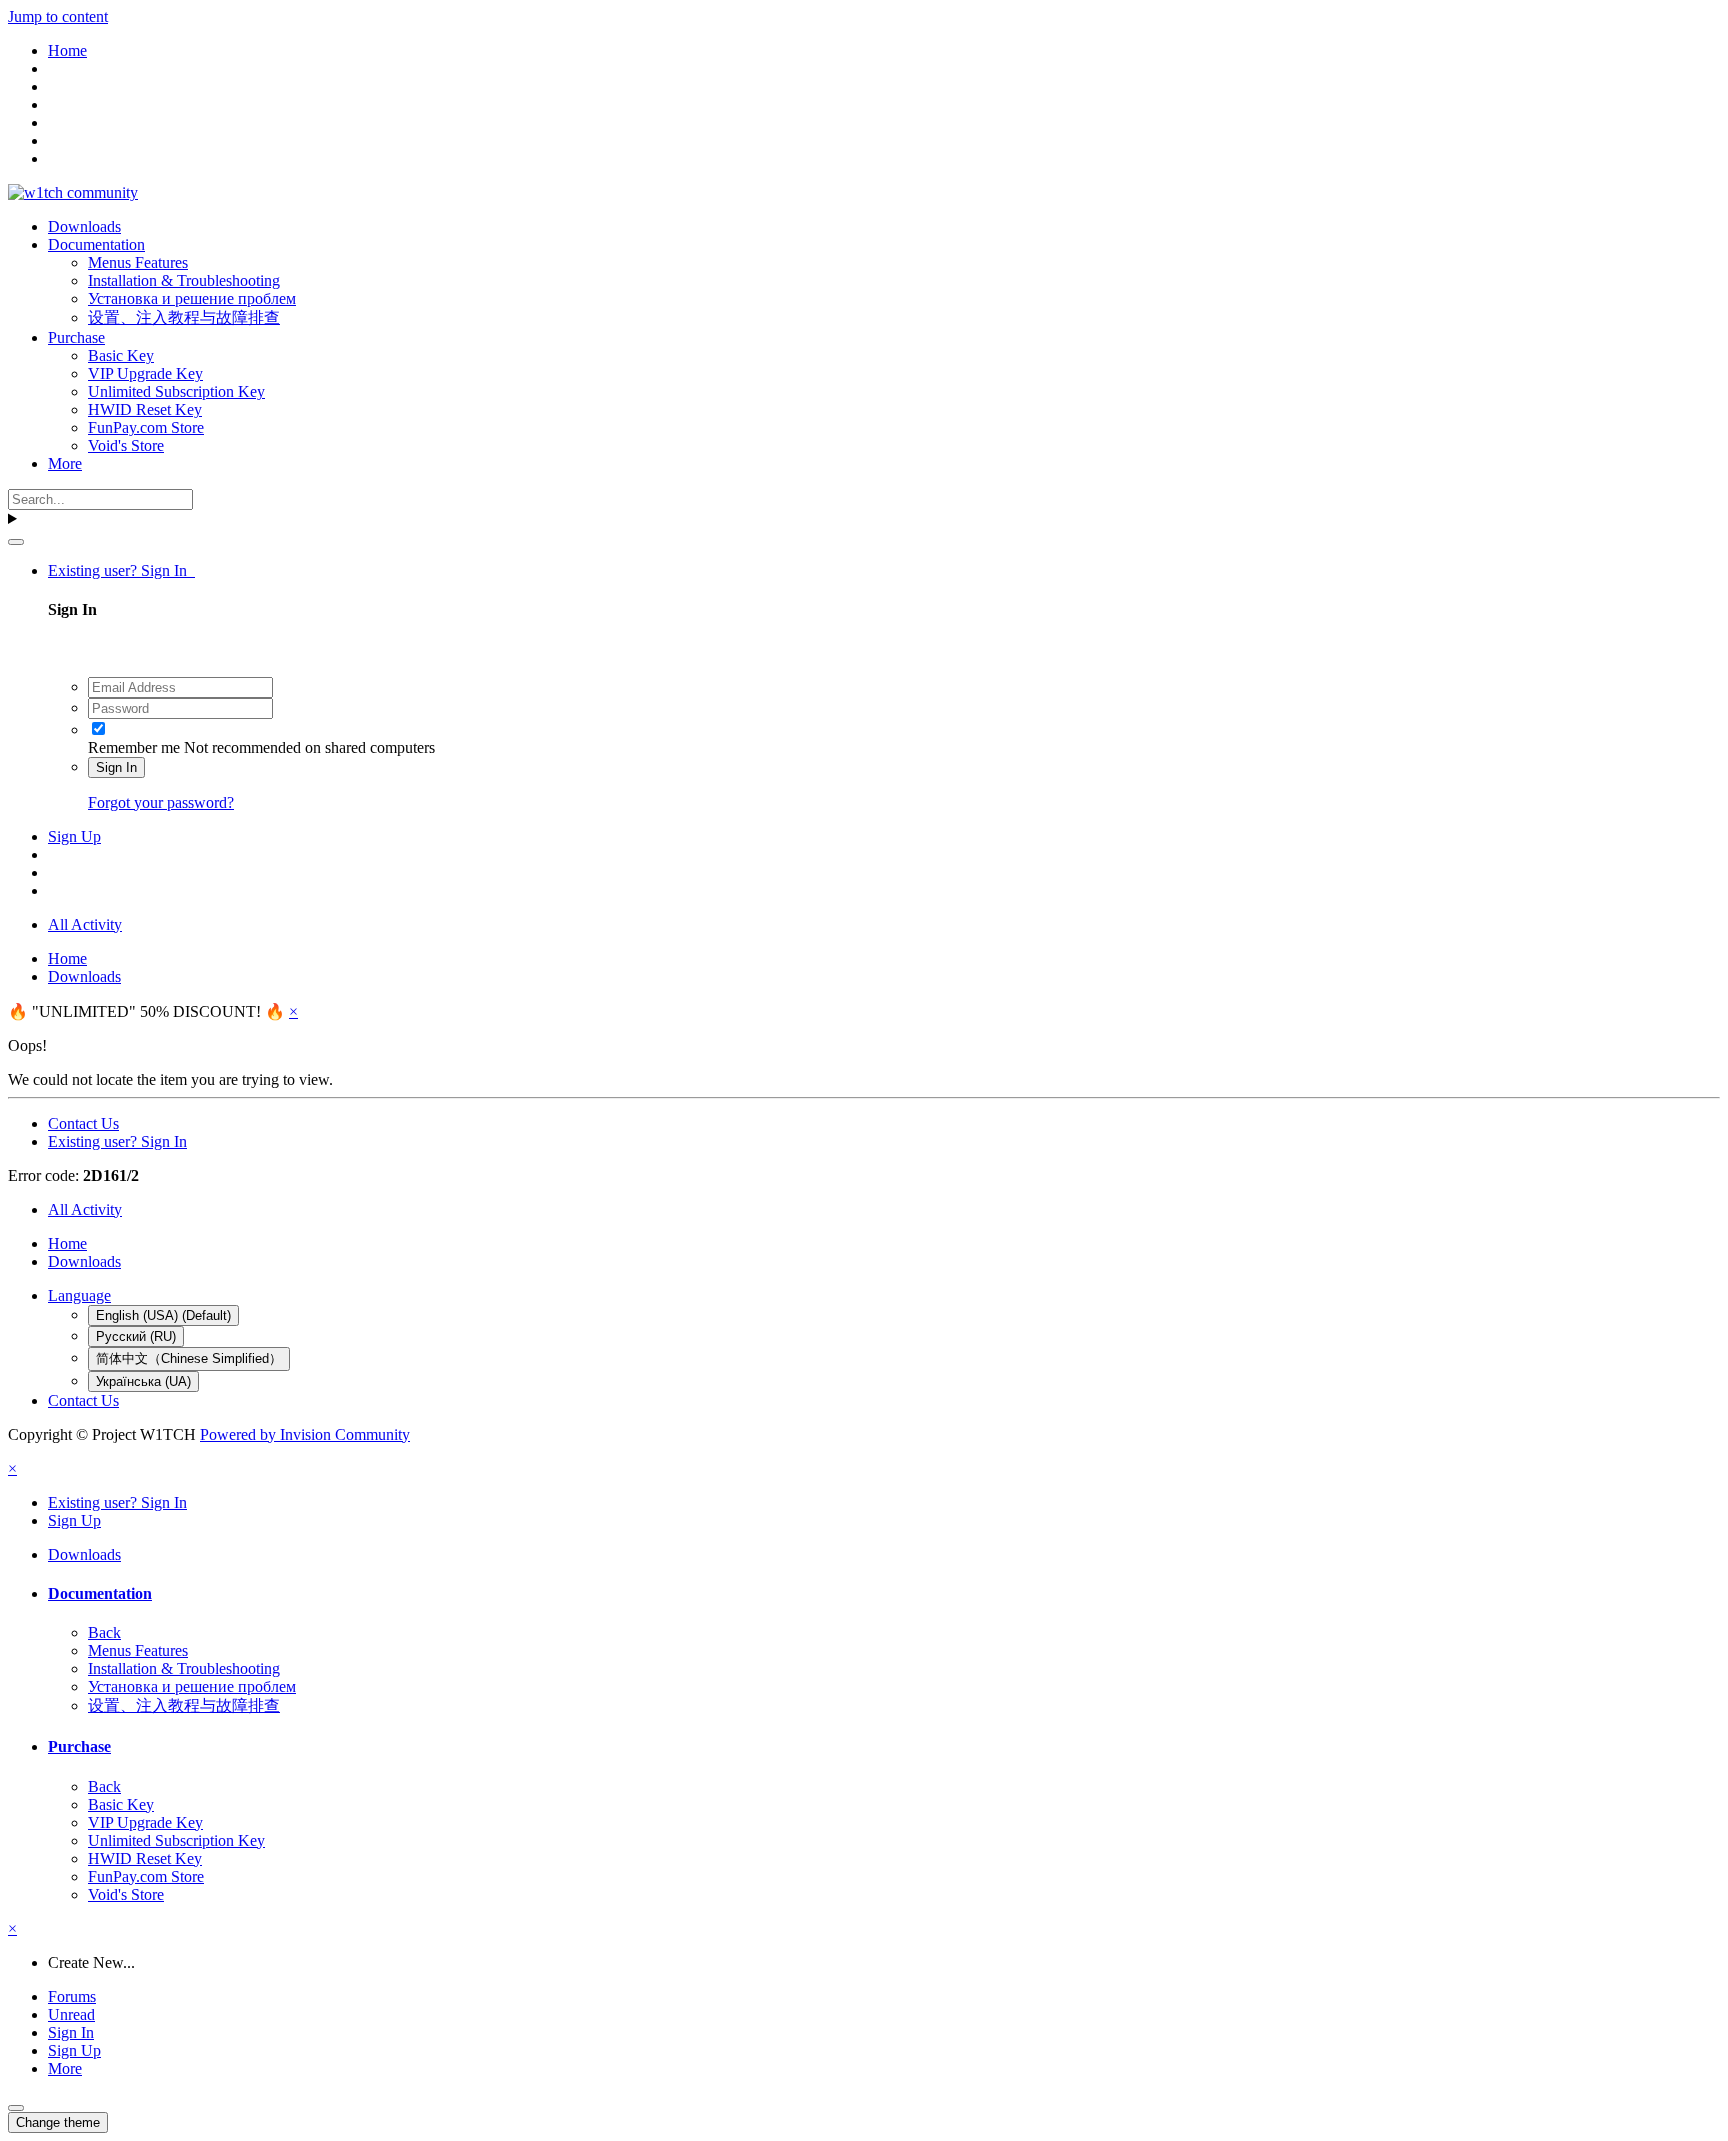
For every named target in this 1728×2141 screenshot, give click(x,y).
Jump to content (58, 16)
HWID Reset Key (145, 409)
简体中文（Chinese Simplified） (189, 1358)
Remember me (134, 747)
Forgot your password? (161, 802)
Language (79, 1295)
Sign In (116, 767)
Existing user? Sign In (121, 570)
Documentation (96, 244)
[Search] (16, 542)
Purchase (76, 337)
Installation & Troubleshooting (184, 280)
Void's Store (126, 445)
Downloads (84, 226)
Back (104, 1632)
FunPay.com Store (146, 427)
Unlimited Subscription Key (176, 391)
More (65, 463)
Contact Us (83, 1123)
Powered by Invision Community (305, 1434)
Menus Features (138, 262)
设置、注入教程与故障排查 (184, 317)
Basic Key (121, 355)
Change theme (58, 2122)
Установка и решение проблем (192, 298)
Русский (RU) (136, 1336)
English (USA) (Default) (163, 1315)
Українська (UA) (143, 1381)
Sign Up (74, 836)
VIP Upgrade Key (145, 373)
